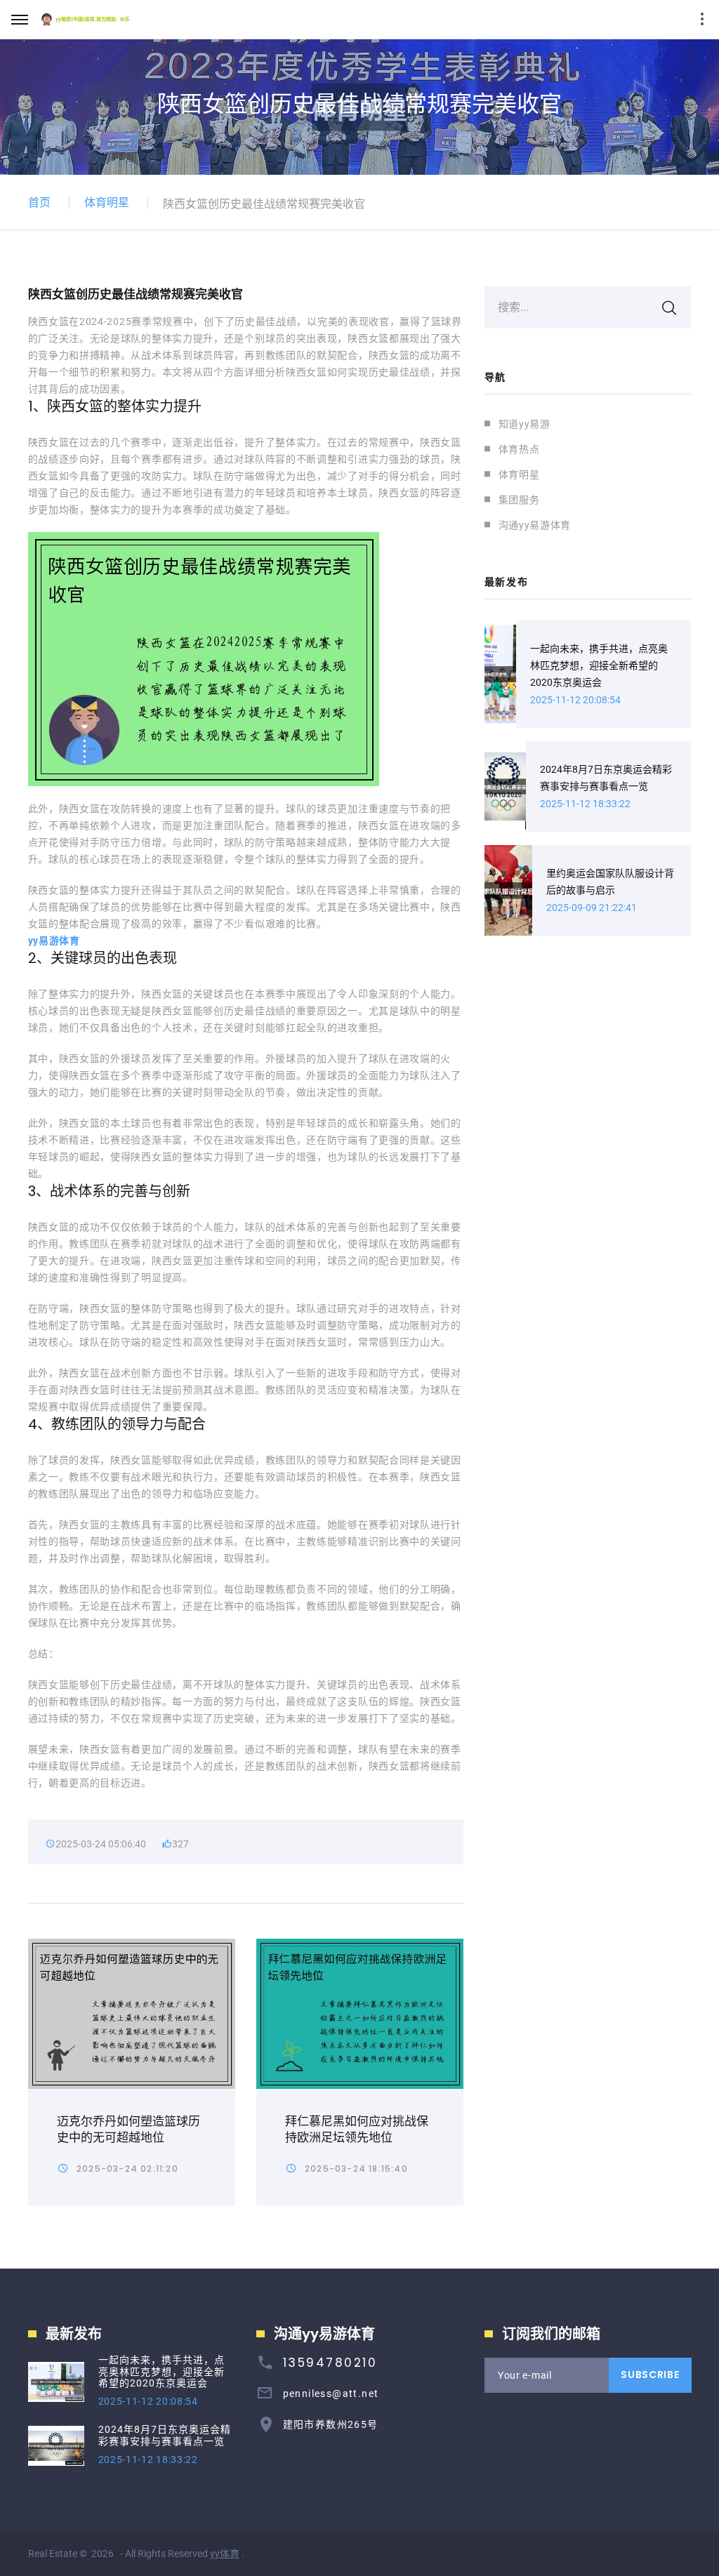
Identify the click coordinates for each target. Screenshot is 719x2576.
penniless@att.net (331, 2394)
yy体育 (225, 2554)
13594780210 (330, 2363)
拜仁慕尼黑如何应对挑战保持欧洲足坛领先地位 (357, 2129)
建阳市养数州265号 (331, 2424)
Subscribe (650, 2375)
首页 (39, 203)
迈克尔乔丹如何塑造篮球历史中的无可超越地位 (128, 2129)
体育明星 (107, 203)
